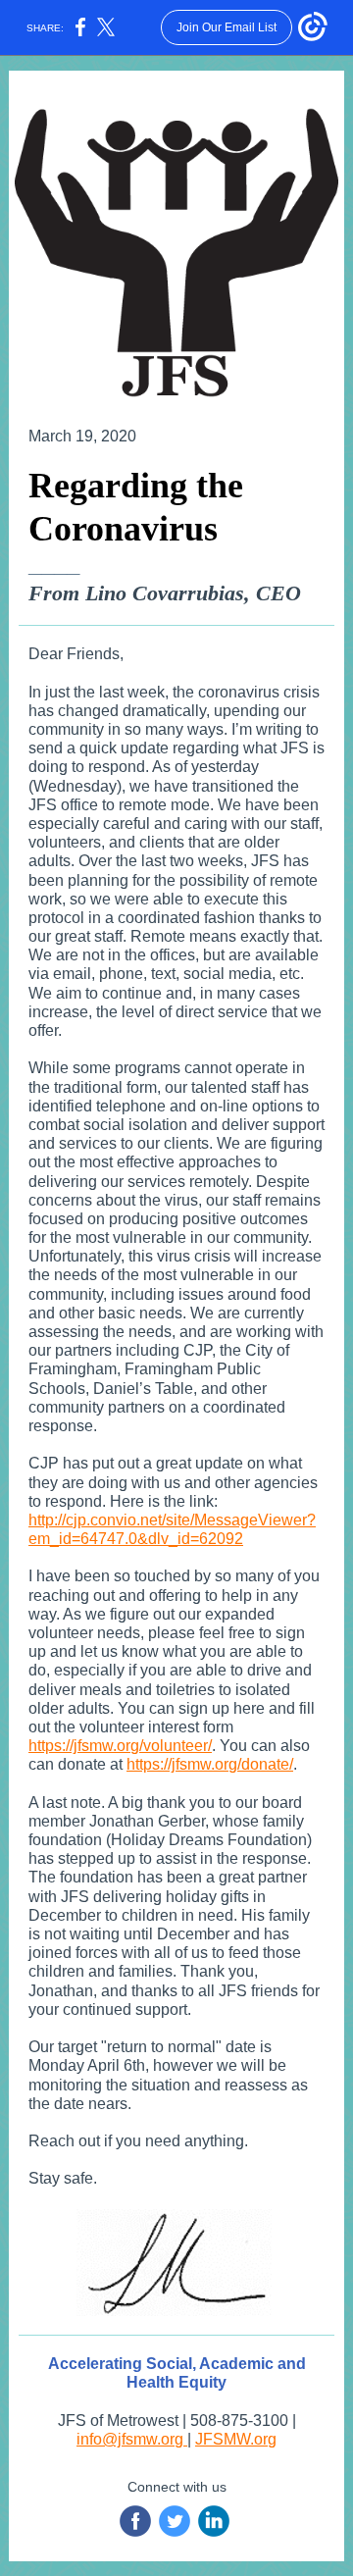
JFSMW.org (236, 2439)
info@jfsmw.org (132, 2439)
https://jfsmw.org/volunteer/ (120, 1746)
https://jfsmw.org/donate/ (210, 1764)
